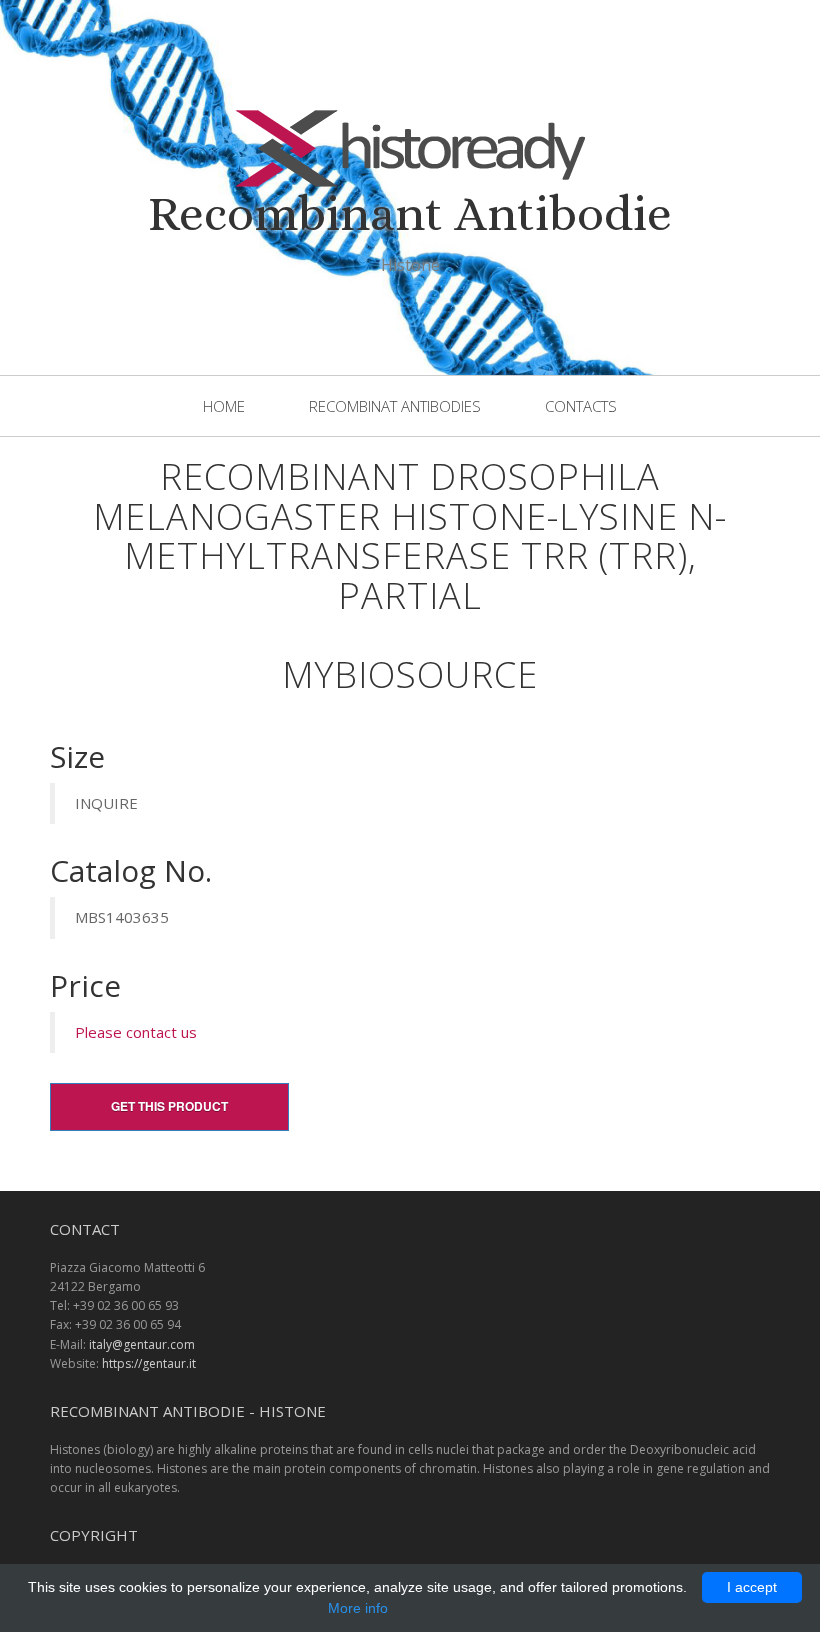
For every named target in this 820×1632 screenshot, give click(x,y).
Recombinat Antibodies (395, 406)
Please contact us (136, 1032)
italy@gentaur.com (142, 1344)
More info (358, 1608)
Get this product (169, 1106)
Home (224, 406)
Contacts (581, 406)
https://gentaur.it (149, 1363)
